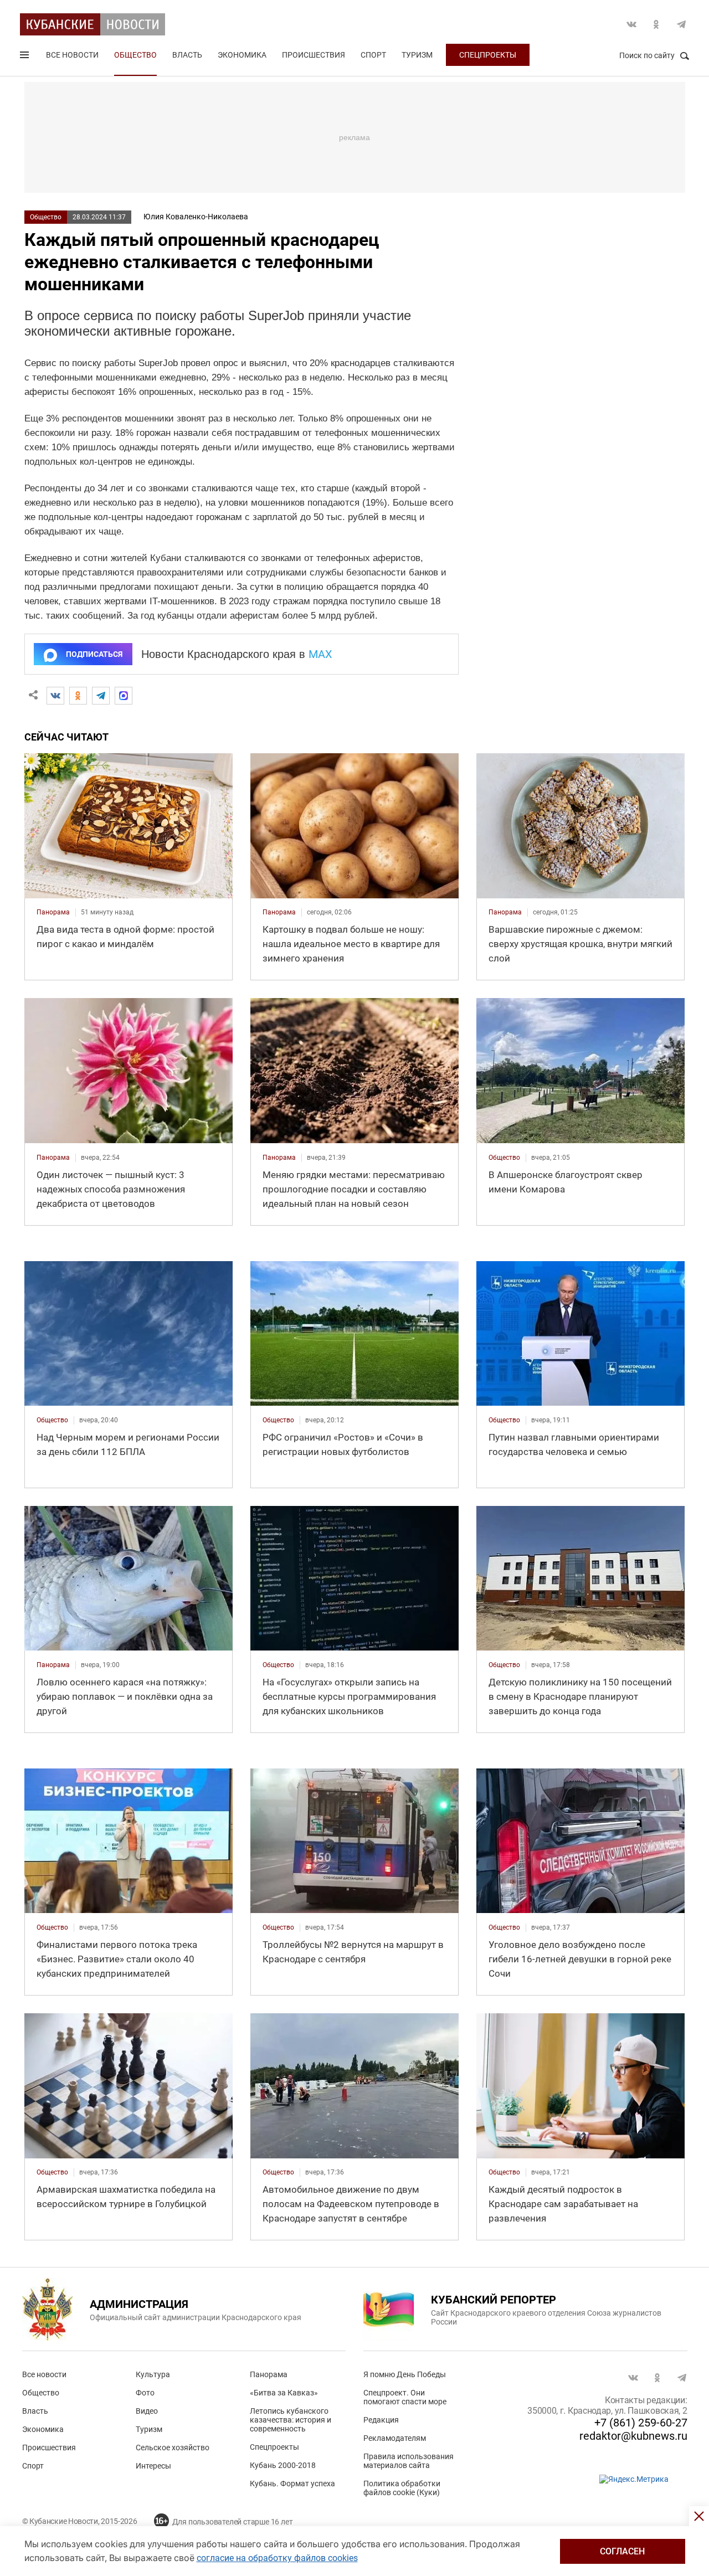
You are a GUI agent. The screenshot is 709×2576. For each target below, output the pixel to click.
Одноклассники (656, 24)
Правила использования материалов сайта (409, 2461)
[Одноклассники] (78, 696)
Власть (187, 55)
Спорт (373, 55)
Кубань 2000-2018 (283, 2465)
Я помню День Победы (405, 2374)
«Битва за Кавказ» (284, 2393)
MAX (320, 654)
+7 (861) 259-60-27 (641, 2423)
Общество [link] (504, 1158)
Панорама (269, 2374)
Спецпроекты (488, 55)
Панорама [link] (53, 912)
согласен (622, 2551)
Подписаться (94, 654)
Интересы (153, 2466)
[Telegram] (101, 696)
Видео (147, 2411)
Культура (153, 2374)
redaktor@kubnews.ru (633, 2436)
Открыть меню (25, 57)
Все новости (72, 55)
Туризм (417, 55)
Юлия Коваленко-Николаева (196, 217)
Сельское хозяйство (173, 2448)
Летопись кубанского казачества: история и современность (291, 2420)
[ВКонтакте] (55, 696)
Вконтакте (631, 24)
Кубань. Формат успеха (292, 2484)
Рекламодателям (395, 2438)
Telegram (681, 24)
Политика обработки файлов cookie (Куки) (402, 2488)
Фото (145, 2393)
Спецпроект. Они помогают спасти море (405, 2397)
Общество (135, 55)
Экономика (242, 55)
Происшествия (314, 55)
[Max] (124, 696)
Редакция (381, 2420)
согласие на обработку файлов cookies (277, 2558)
